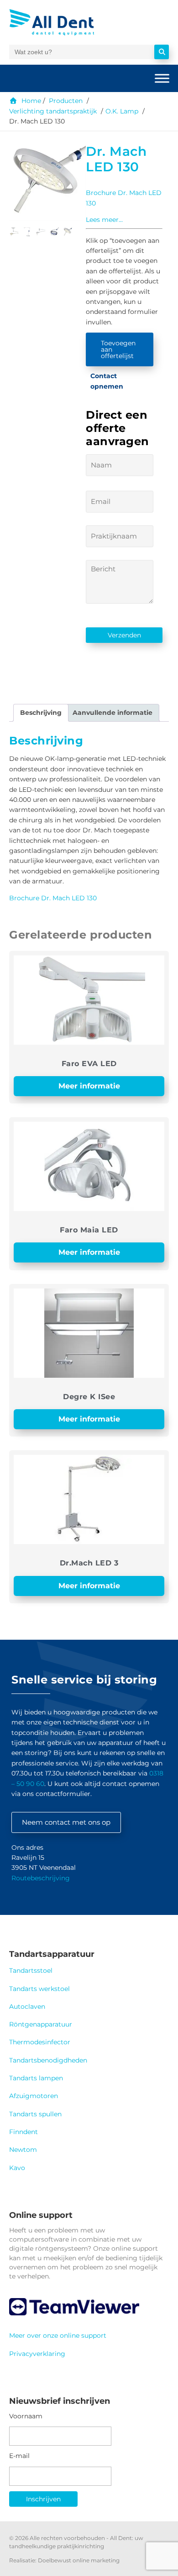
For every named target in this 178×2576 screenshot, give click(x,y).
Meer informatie (89, 1086)
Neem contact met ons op (66, 1822)
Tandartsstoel (31, 1970)
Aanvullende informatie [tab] (113, 713)
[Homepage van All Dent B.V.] (62, 22)
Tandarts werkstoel (39, 1989)
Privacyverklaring (37, 2354)
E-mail (19, 2456)
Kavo (17, 2168)
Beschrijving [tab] (41, 713)
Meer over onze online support (58, 2335)
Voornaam (26, 2416)
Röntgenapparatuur (41, 2024)
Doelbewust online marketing (79, 2560)
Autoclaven (27, 2006)
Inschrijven (43, 2499)
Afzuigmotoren (34, 2096)
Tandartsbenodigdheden (48, 2060)
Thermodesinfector (40, 2042)
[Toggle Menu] (162, 78)
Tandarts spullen (35, 2114)
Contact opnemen (107, 381)
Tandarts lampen (36, 2078)
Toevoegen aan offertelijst (118, 349)
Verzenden (124, 635)
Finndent (24, 2132)
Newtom (23, 2150)
